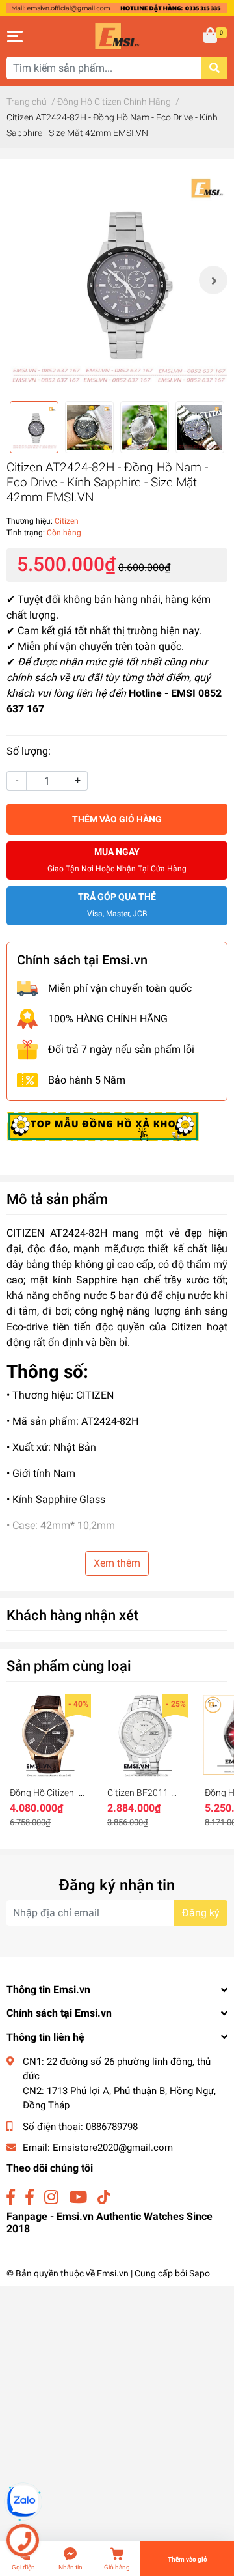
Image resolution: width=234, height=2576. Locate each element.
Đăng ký (201, 1913)
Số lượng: (29, 751)
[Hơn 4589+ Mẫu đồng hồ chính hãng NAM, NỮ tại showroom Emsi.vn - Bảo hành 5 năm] (117, 7)
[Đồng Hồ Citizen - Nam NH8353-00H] (49, 1736)
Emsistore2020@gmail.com (113, 2148)
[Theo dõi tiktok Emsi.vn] (104, 2197)
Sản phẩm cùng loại (69, 1666)
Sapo (200, 2273)
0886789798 (112, 2127)
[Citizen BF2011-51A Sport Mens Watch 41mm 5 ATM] (146, 1736)
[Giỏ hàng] (211, 36)
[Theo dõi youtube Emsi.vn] (78, 2197)
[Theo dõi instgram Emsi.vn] (51, 2197)
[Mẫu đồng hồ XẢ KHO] (103, 1126)
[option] (117, 280)
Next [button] (213, 280)
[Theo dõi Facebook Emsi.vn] (11, 2197)
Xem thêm (117, 1563)
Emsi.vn (113, 2273)
